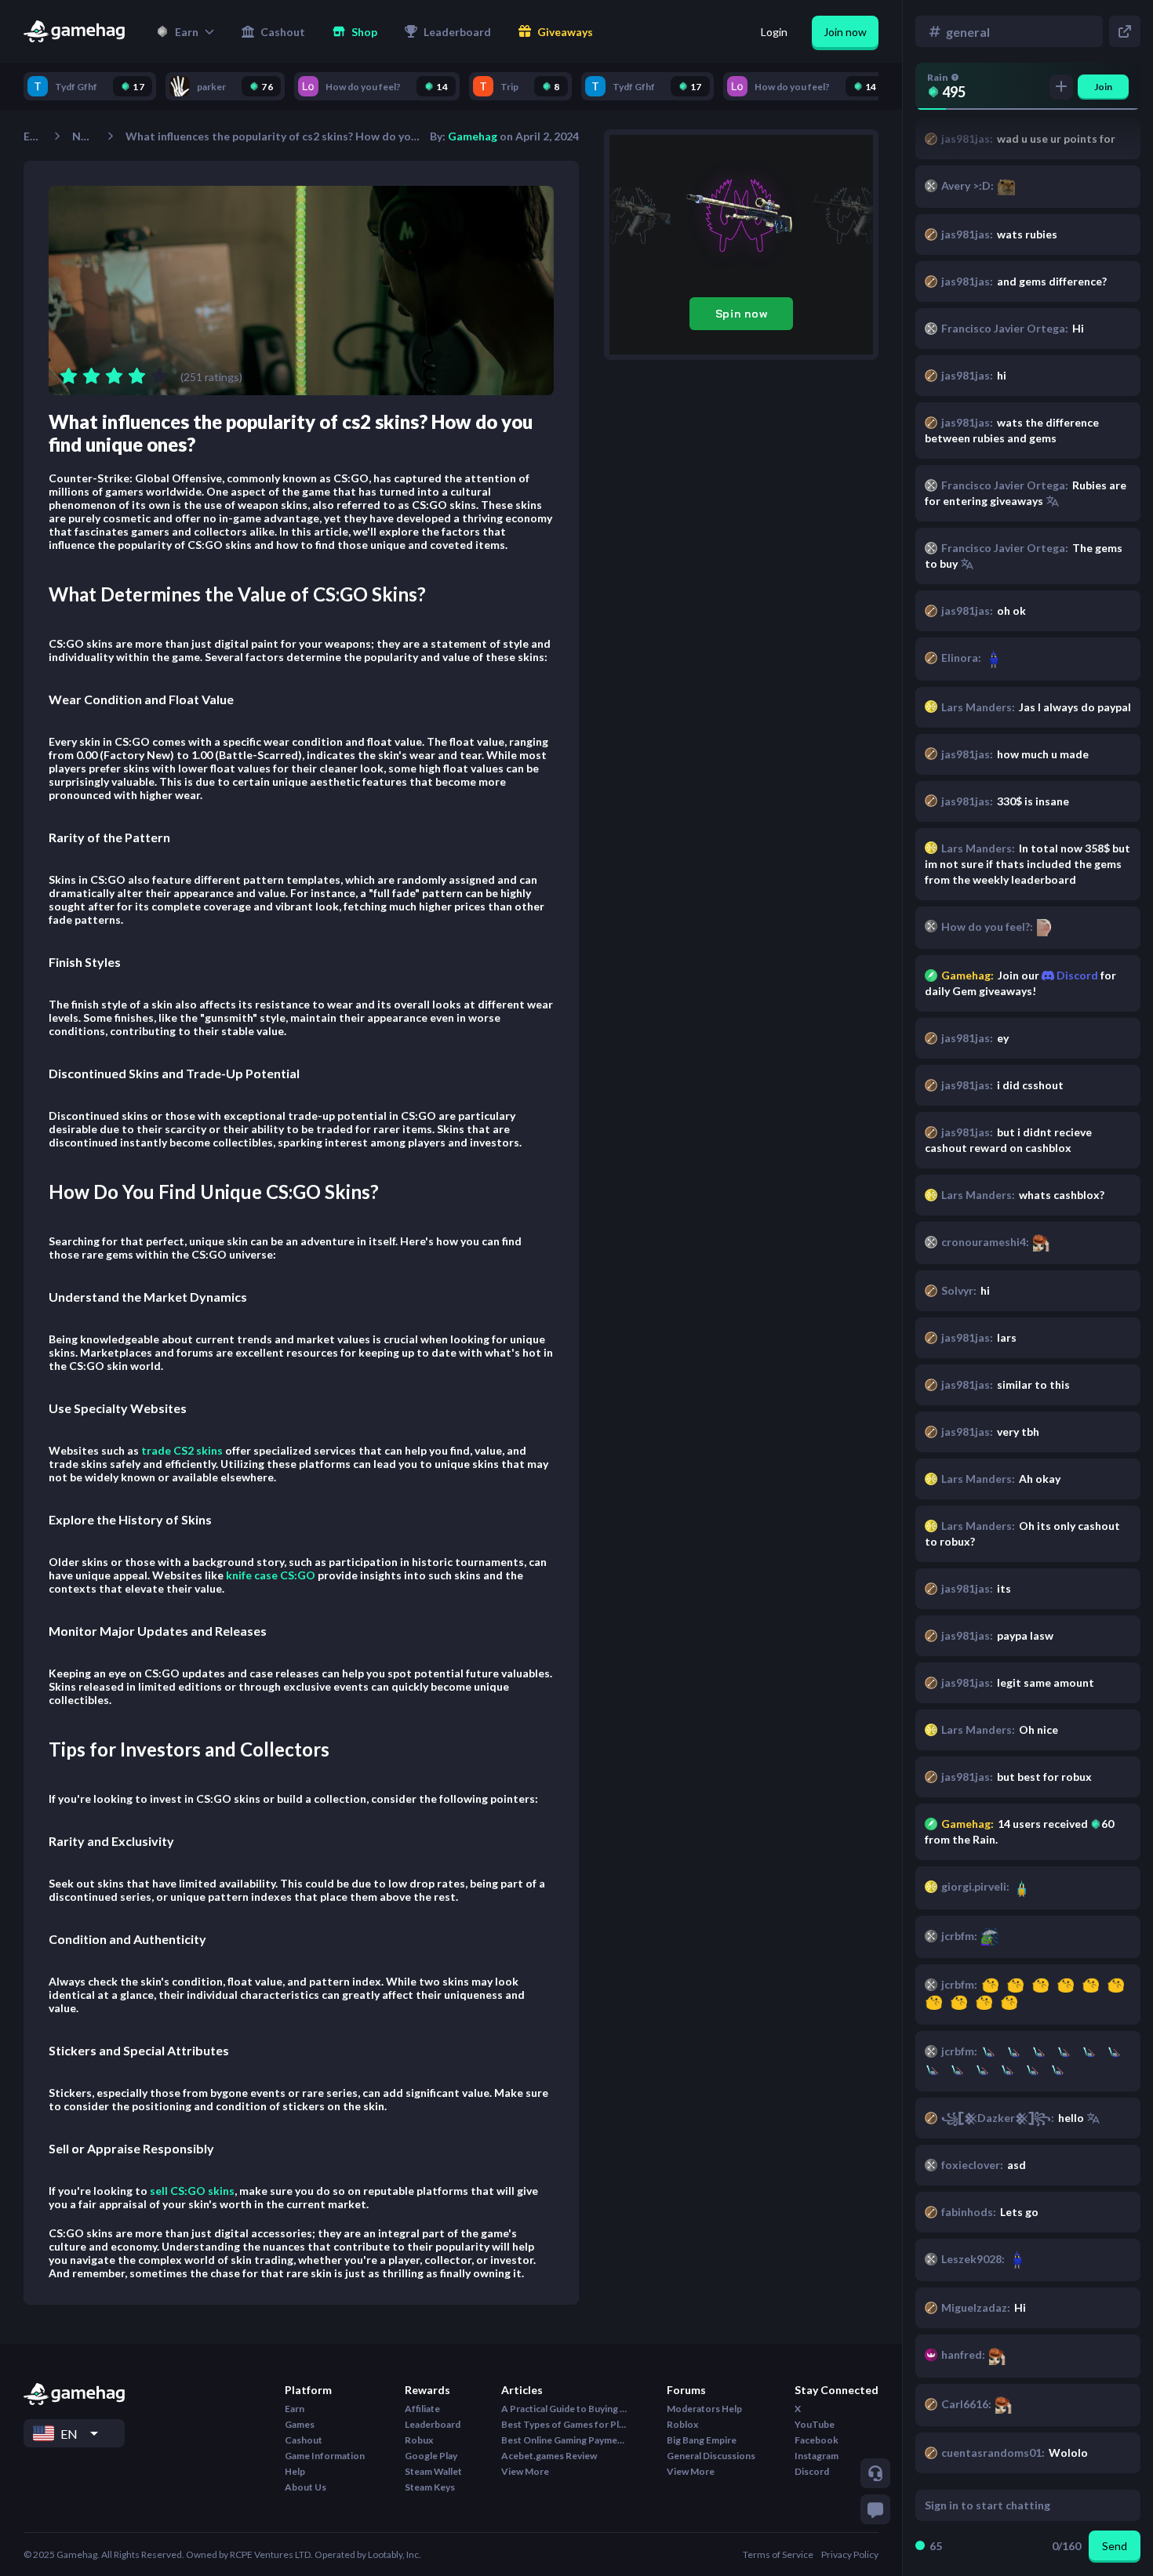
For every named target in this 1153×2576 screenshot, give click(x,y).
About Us (306, 2487)
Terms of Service (778, 2554)
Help (295, 2471)
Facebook (817, 2440)
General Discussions (711, 2456)
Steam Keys (430, 2487)
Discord (1076, 975)
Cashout (304, 2440)
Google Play (431, 2456)
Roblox (682, 2424)
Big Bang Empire (702, 2440)
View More (525, 2471)
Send (1115, 2546)
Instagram (817, 2456)
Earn (33, 136)
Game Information (325, 2456)
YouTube (815, 2424)
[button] (185, 31)
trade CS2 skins (182, 1450)
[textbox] (1013, 2505)
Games (300, 2424)
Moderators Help (704, 2409)
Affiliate (422, 2409)
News (84, 136)
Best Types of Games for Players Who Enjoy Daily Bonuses (564, 2424)
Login (774, 32)
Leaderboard (433, 2424)
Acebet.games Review (549, 2456)
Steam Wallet (433, 2471)
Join (1103, 87)
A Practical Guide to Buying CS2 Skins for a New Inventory (564, 2409)
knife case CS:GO (271, 1575)
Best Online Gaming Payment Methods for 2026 (564, 2440)
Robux (419, 2440)
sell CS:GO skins (192, 2191)
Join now (845, 32)
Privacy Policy (850, 2554)
